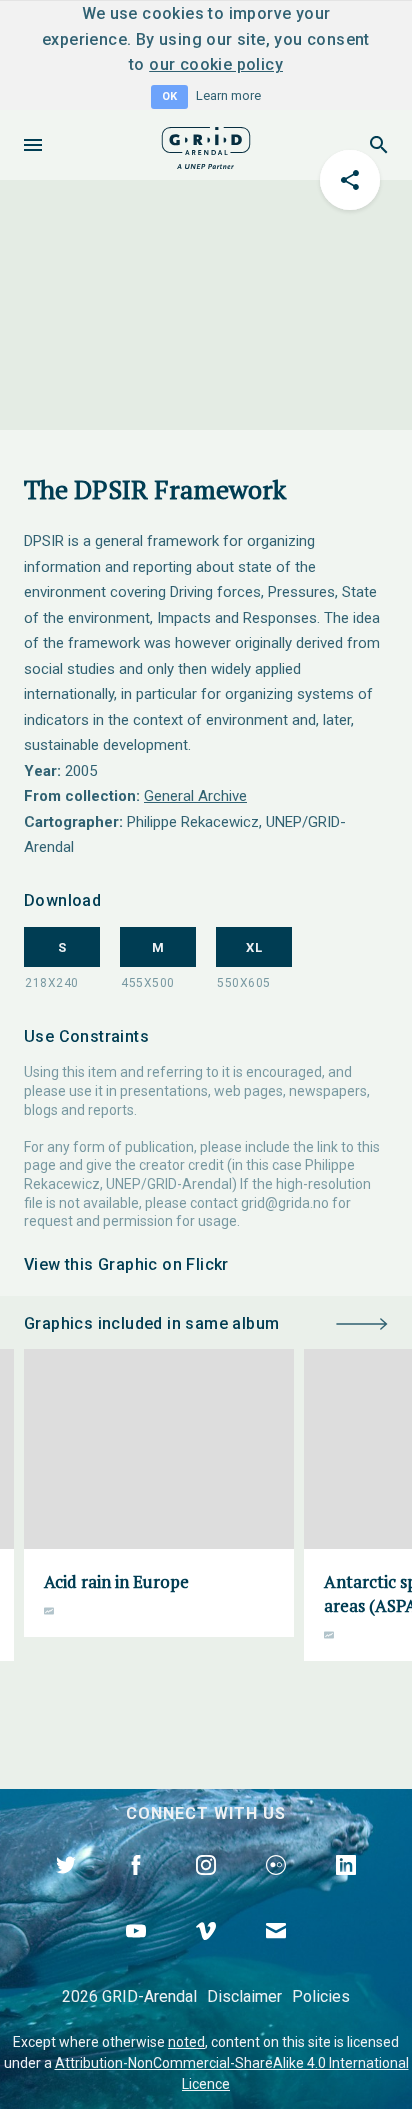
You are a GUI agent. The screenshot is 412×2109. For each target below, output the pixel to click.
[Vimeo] (206, 1954)
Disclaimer (244, 1996)
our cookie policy (216, 64)
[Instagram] (206, 1888)
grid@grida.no (285, 1203)
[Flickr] (276, 1888)
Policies (321, 1996)
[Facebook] (136, 1888)
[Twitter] (66, 1888)
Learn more (228, 95)
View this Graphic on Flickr (126, 1264)
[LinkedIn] (346, 1888)
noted (186, 2042)
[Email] (276, 1954)
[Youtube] (136, 1954)
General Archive (195, 796)
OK (169, 96)
